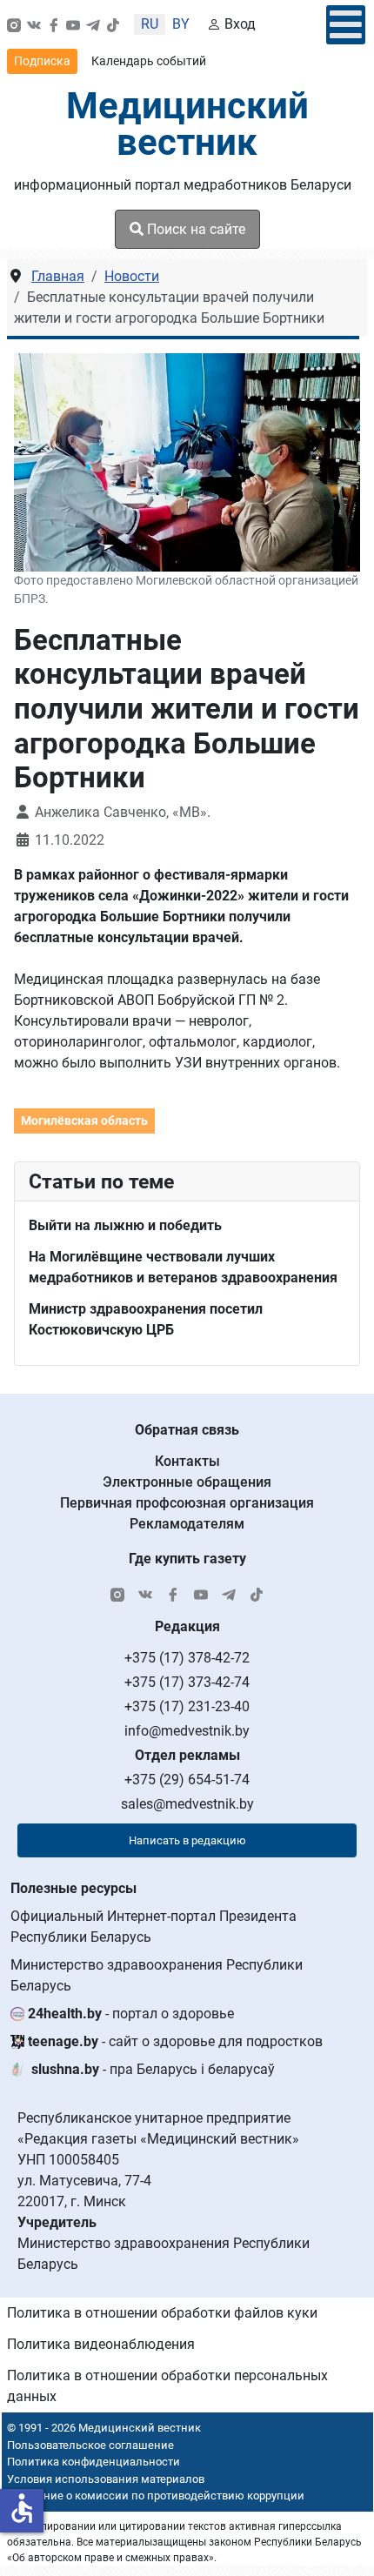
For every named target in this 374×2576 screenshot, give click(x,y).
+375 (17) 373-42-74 (187, 1682)
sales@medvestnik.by (187, 1804)
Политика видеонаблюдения (101, 2344)
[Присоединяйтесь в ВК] (34, 24)
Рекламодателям (187, 1524)
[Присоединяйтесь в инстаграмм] (14, 24)
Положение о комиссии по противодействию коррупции (153, 2496)
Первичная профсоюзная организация (187, 1503)
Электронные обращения (187, 1482)
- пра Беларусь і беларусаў (153, 2069)
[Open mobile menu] (346, 25)
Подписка (42, 61)
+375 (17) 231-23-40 (187, 1706)
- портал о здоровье (131, 2014)
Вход (240, 24)
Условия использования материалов (106, 2479)
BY (181, 24)
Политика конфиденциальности (93, 2462)
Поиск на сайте (194, 229)
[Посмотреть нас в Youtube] (73, 24)
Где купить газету (187, 1559)
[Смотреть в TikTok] (113, 24)
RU (150, 24)
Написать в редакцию (187, 1840)
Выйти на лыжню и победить (125, 1225)
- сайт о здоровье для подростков (175, 2041)
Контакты (187, 1461)
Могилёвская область (84, 1121)
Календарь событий (149, 61)
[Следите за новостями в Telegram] (93, 24)
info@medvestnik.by (187, 1731)
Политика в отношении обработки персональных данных (167, 2386)
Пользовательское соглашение (90, 2445)
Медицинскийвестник (187, 124)
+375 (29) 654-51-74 (187, 1780)
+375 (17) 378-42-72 (187, 1658)
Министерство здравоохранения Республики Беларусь (157, 1975)
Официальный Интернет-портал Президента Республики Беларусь (154, 1927)
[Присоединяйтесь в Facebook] (54, 24)
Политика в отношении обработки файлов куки (162, 2313)
